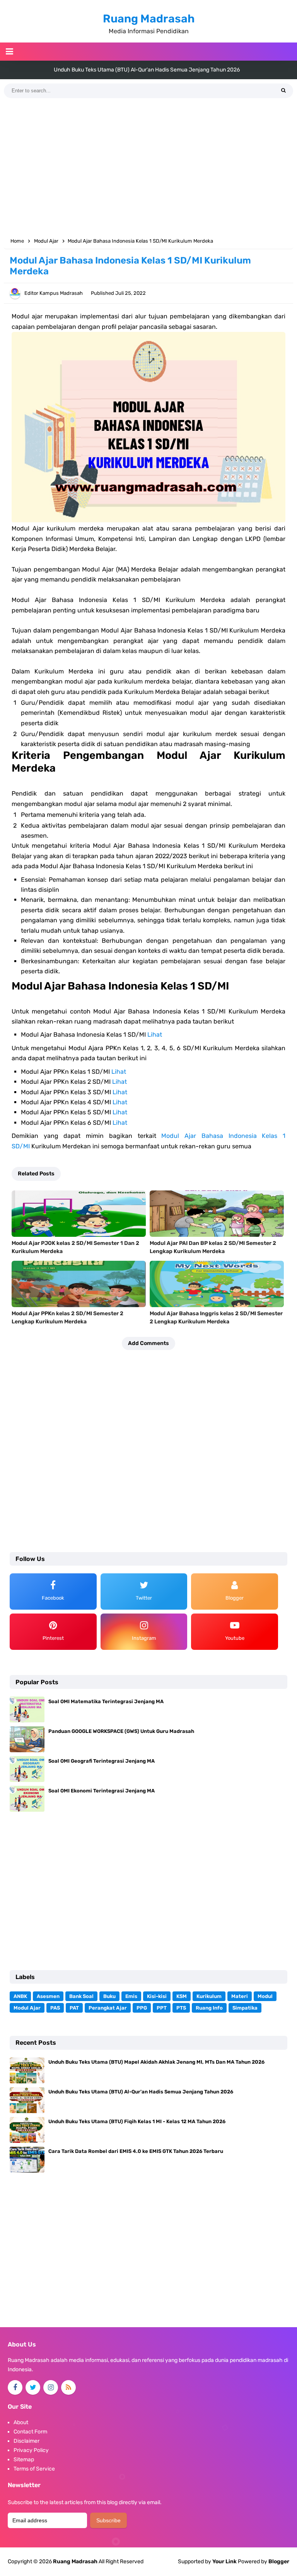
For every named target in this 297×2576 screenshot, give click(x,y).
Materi (240, 1996)
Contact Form (30, 2432)
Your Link (224, 2562)
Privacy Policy (31, 2450)
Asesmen (48, 1996)
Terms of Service (34, 2469)
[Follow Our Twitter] (33, 2387)
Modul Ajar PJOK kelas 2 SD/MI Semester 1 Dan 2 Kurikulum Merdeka (75, 1247)
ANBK (20, 1996)
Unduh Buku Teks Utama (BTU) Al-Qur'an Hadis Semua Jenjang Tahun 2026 (141, 2092)
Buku (109, 1996)
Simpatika (245, 2008)
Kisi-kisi (157, 1996)
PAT (74, 2008)
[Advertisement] (148, 168)
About (21, 2422)
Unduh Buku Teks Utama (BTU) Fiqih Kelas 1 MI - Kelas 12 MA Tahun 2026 (147, 70)
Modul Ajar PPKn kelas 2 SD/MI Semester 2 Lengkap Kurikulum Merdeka (67, 1318)
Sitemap (24, 2460)
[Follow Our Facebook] (15, 2387)
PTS (181, 2008)
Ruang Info (209, 2008)
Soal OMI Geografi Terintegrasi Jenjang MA (102, 1761)
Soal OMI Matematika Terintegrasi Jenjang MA (106, 1701)
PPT (162, 2008)
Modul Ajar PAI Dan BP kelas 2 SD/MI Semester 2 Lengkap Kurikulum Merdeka (213, 1247)
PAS (55, 2008)
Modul (265, 1996)
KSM (182, 1996)
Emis (131, 1996)
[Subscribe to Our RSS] (68, 2387)
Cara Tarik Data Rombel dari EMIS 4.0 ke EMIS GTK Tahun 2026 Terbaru (136, 2151)
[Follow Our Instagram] (51, 2387)
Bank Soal (81, 1996)
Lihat (155, 1035)
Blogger (279, 2562)
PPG (142, 2008)
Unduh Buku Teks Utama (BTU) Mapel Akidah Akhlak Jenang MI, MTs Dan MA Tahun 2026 (156, 2062)
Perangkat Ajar (108, 2008)
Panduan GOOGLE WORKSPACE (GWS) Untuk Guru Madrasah (121, 1731)
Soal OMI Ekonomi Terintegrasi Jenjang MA (102, 1791)
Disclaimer (26, 2441)
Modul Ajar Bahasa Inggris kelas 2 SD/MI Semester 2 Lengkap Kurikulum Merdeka (216, 1318)
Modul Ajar (27, 2008)
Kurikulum (209, 1996)
